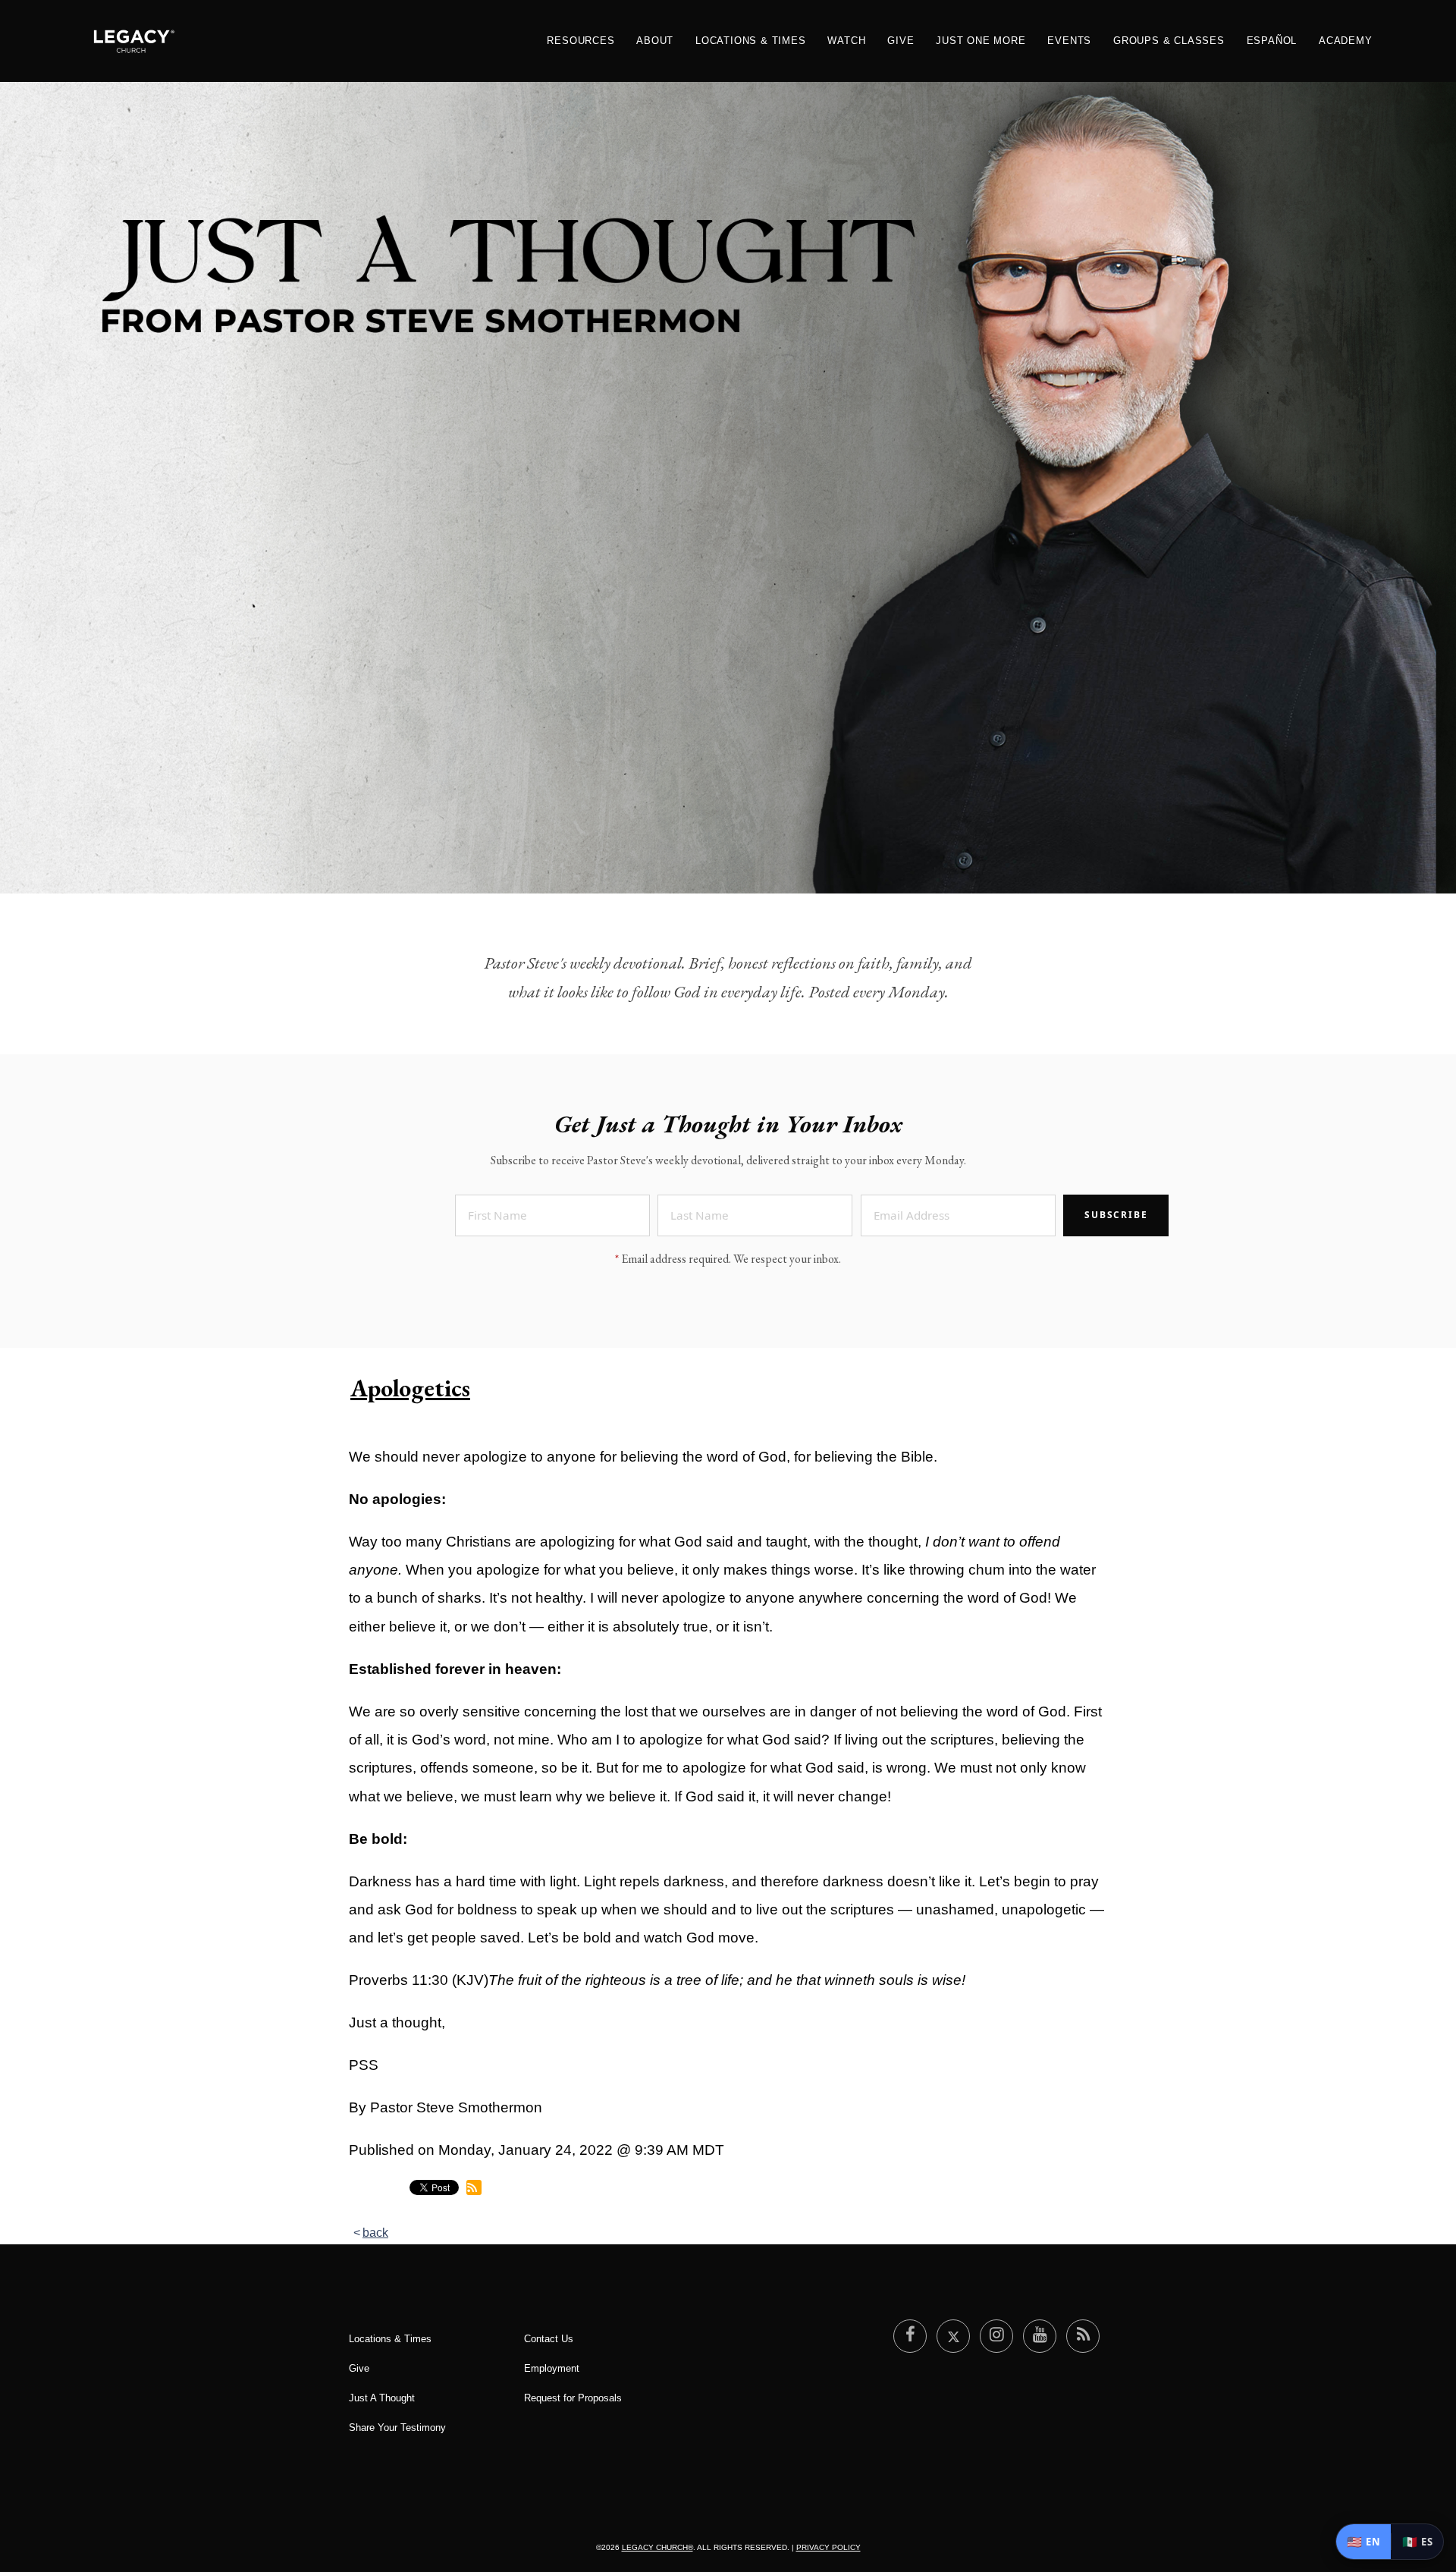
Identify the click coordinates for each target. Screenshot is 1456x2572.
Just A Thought (382, 2398)
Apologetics (410, 1388)
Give (901, 41)
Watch (846, 41)
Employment (552, 2368)
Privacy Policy (828, 2547)
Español (1272, 41)
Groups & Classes (1169, 41)
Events (1069, 41)
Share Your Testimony (397, 2428)
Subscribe (1116, 1215)
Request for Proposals (573, 2398)
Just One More (981, 41)
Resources (581, 41)
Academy (1346, 41)
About (655, 41)
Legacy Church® (657, 2547)
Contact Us (549, 2339)
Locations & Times (751, 41)
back (375, 2233)
